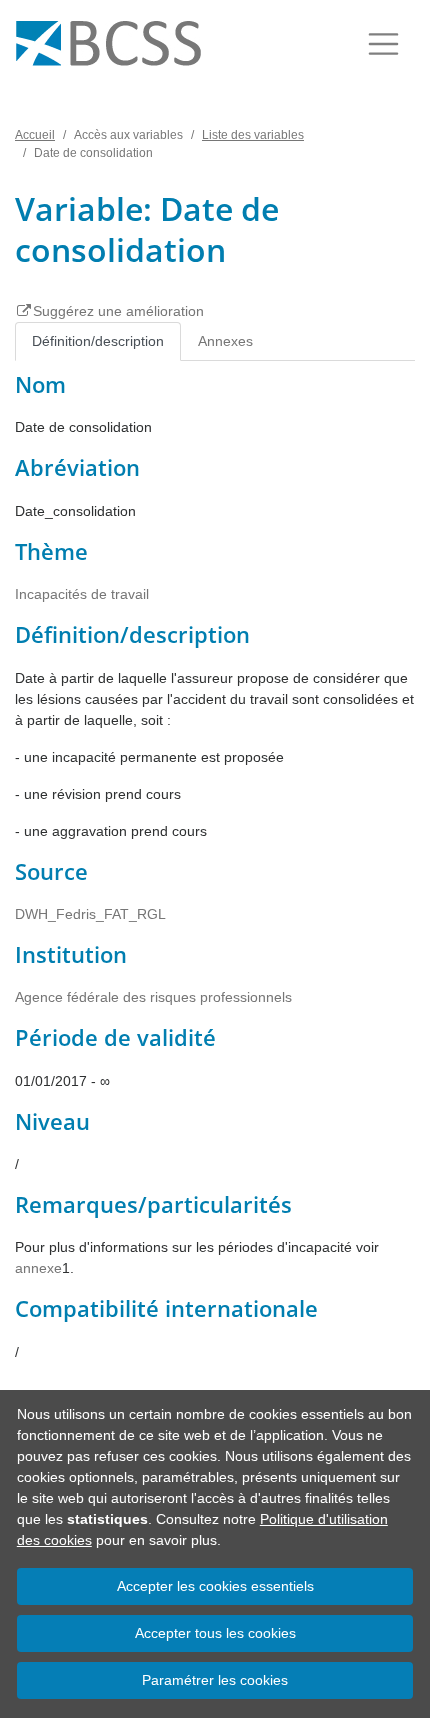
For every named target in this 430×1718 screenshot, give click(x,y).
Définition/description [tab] (98, 341)
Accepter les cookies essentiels (215, 1586)
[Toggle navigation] (383, 44)
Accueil (35, 135)
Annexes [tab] (225, 341)
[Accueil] (108, 44)
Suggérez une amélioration (118, 311)
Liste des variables (253, 135)
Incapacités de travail (82, 594)
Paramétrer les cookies (215, 1680)
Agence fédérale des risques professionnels (153, 997)
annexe (38, 1268)
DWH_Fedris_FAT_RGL (90, 914)
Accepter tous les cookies (215, 1633)
